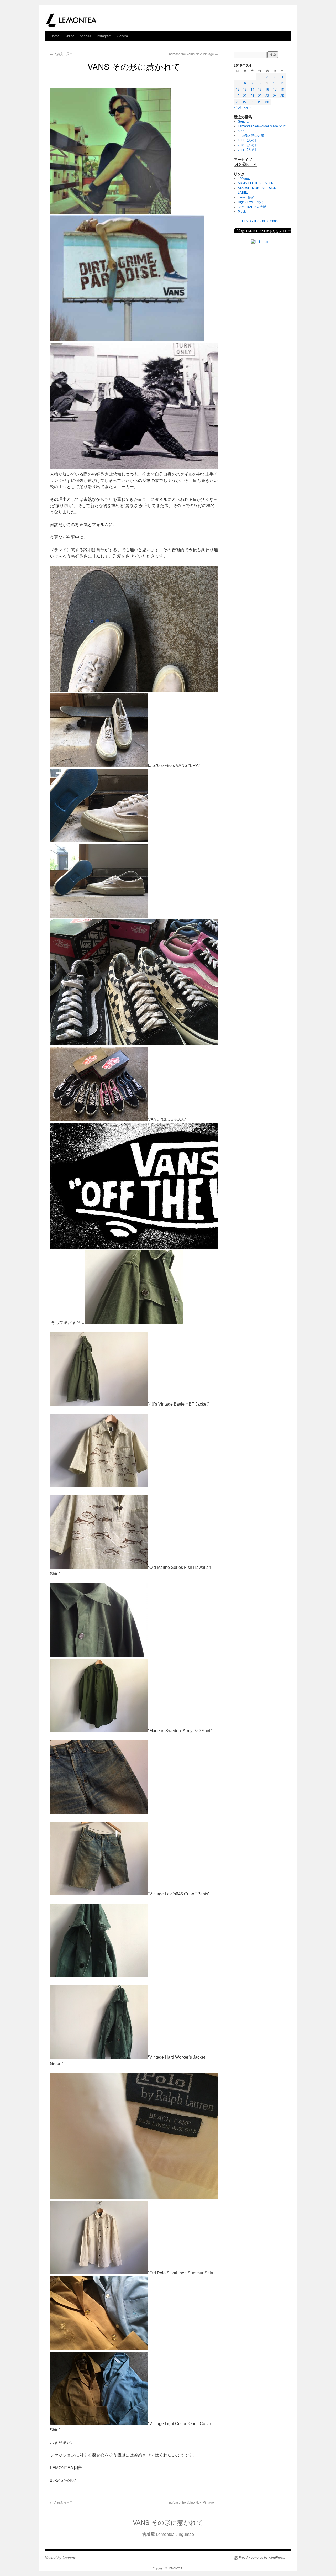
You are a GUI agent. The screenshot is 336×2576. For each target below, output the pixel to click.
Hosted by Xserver (60, 2558)
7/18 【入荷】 (248, 145)
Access (85, 36)
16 (267, 89)
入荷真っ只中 (61, 54)
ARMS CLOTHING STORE (257, 183)
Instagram (104, 36)
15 (260, 89)
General (123, 36)
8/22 (241, 131)
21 (253, 95)
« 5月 (237, 107)
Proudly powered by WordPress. (262, 2558)
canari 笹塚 (246, 197)
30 (267, 102)
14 (253, 89)
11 (282, 83)
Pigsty (242, 212)
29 (260, 102)
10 (275, 83)
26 (238, 102)
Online (69, 36)
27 (245, 102)
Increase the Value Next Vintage (193, 54)
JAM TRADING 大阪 (252, 207)
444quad (244, 178)
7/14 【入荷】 (248, 150)
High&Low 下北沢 (252, 202)
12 (238, 89)
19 (238, 95)
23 (267, 95)
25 (282, 95)
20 (245, 95)
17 (275, 89)
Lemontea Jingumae (168, 2534)
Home (55, 36)
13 (245, 89)
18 (282, 89)
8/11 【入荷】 (248, 140)
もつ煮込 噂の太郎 (251, 136)
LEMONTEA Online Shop (260, 221)
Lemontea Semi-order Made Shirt (262, 126)
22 (260, 95)
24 (275, 95)
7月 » (247, 107)
